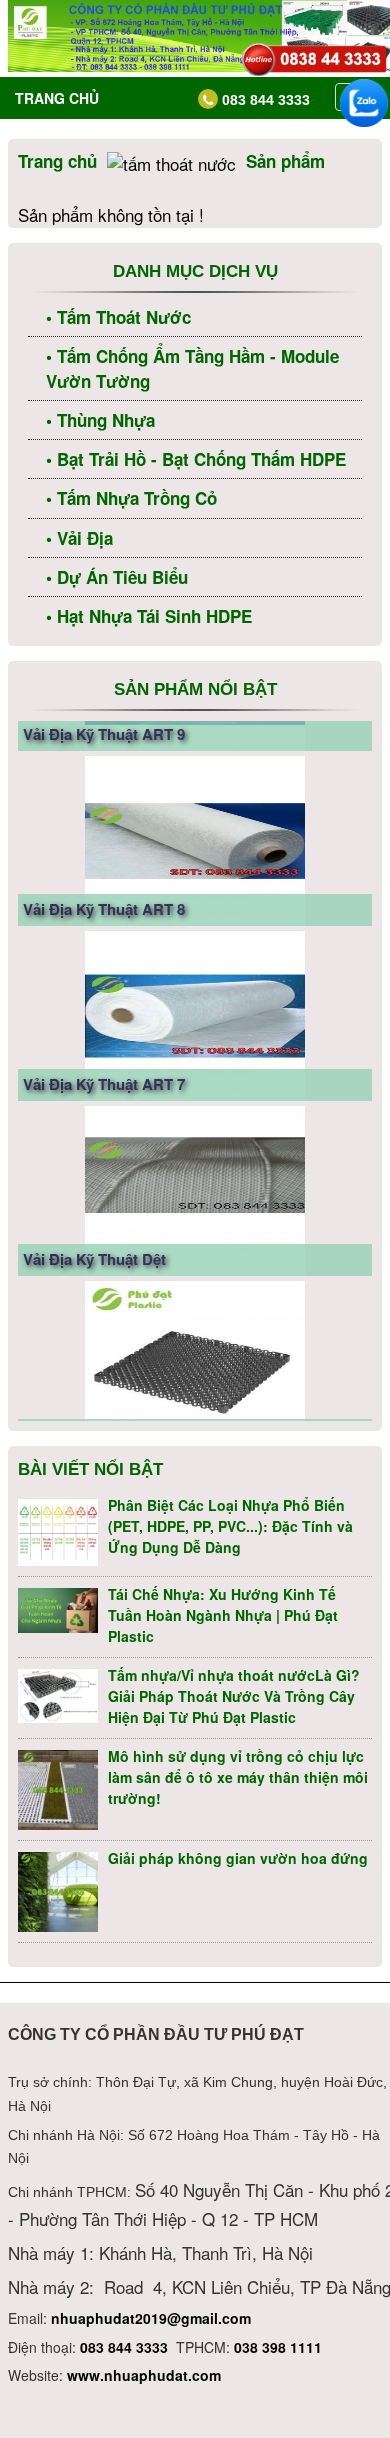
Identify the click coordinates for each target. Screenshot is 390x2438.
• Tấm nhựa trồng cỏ (131, 498)
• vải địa (79, 538)
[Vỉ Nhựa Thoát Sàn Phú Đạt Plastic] (195, 1328)
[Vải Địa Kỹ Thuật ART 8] (195, 803)
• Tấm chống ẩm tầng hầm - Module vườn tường (192, 368)
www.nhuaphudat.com (144, 2375)
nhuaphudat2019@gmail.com (151, 2318)
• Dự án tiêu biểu (117, 577)
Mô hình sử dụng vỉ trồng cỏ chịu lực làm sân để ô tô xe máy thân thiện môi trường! (238, 1777)
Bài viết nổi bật (90, 1469)
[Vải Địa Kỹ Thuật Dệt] (195, 1153)
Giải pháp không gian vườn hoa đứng (238, 1858)
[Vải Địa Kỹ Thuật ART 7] (195, 978)
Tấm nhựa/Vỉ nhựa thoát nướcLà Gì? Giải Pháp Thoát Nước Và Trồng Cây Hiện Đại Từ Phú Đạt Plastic (234, 1696)
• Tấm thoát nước (118, 317)
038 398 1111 (278, 2347)
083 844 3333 (124, 2347)
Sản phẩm (285, 161)
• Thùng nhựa (100, 420)
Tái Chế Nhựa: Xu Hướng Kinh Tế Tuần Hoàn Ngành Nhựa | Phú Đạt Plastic (223, 1615)
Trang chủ (57, 98)
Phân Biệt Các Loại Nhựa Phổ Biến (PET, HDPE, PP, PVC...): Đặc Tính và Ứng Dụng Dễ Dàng (230, 1526)
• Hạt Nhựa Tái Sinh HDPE (149, 616)
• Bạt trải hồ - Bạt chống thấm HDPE (196, 459)
